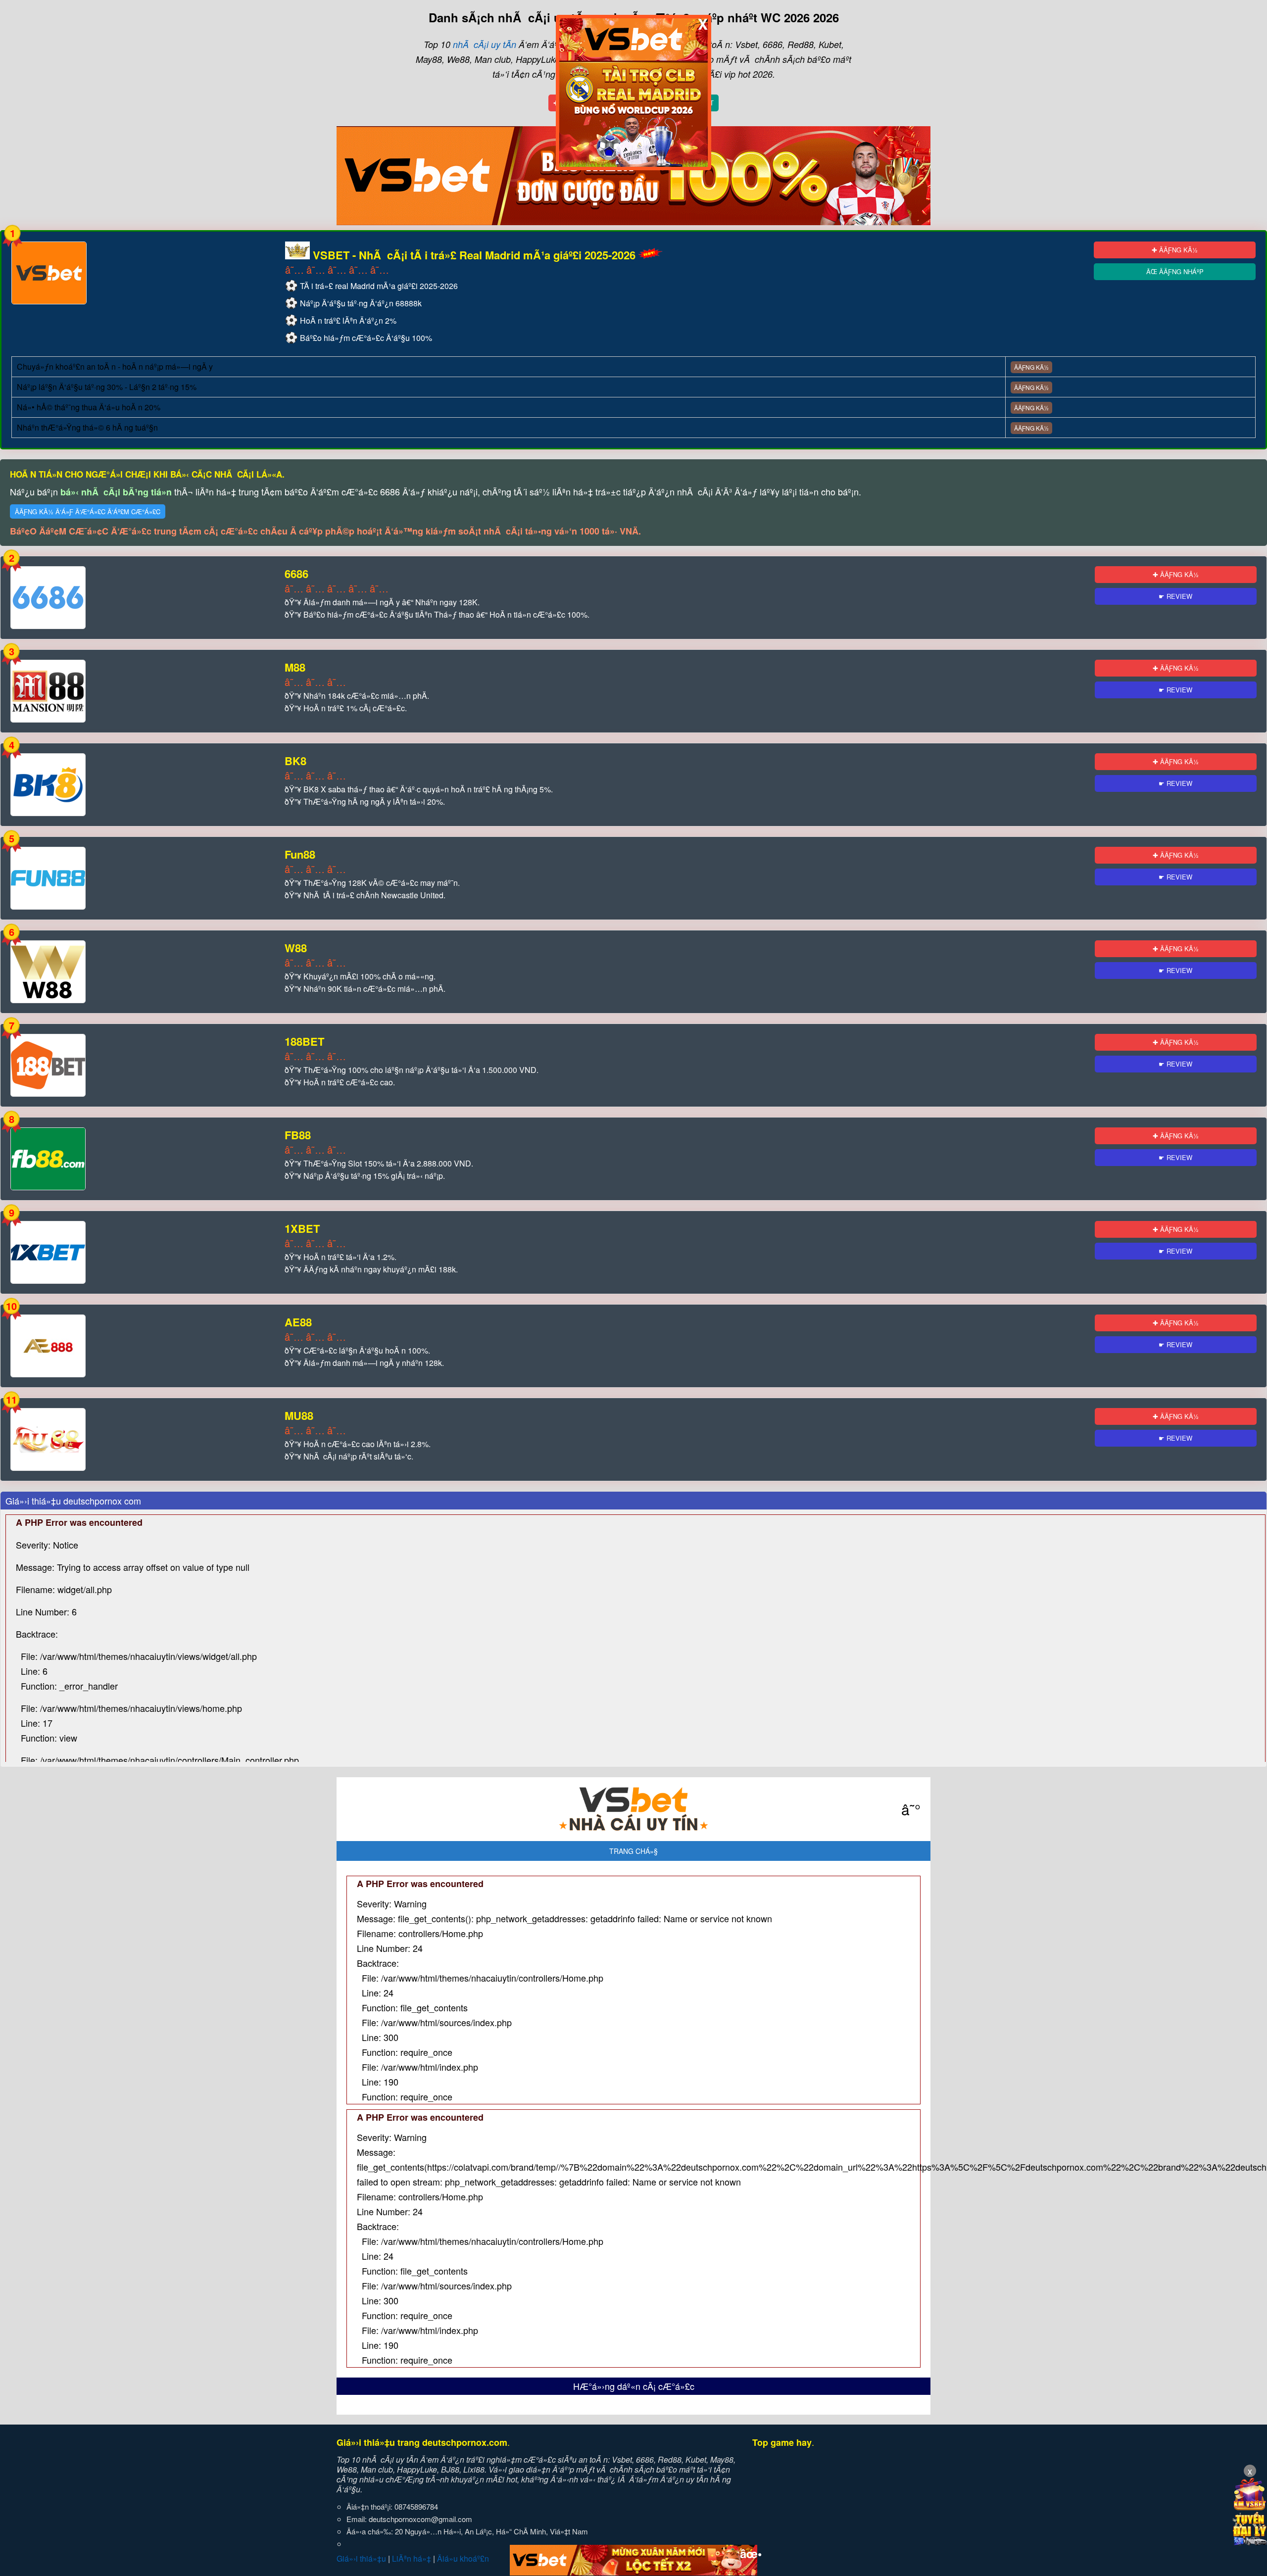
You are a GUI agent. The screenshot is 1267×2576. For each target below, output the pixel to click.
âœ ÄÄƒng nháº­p (1175, 271)
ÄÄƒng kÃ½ (1031, 367)
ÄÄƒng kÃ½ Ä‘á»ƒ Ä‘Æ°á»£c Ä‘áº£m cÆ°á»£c (88, 511)
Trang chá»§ (633, 1851)
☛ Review (1175, 596)
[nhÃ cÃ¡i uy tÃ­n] (633, 1809)
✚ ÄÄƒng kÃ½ (1175, 250)
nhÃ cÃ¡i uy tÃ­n (485, 44)
